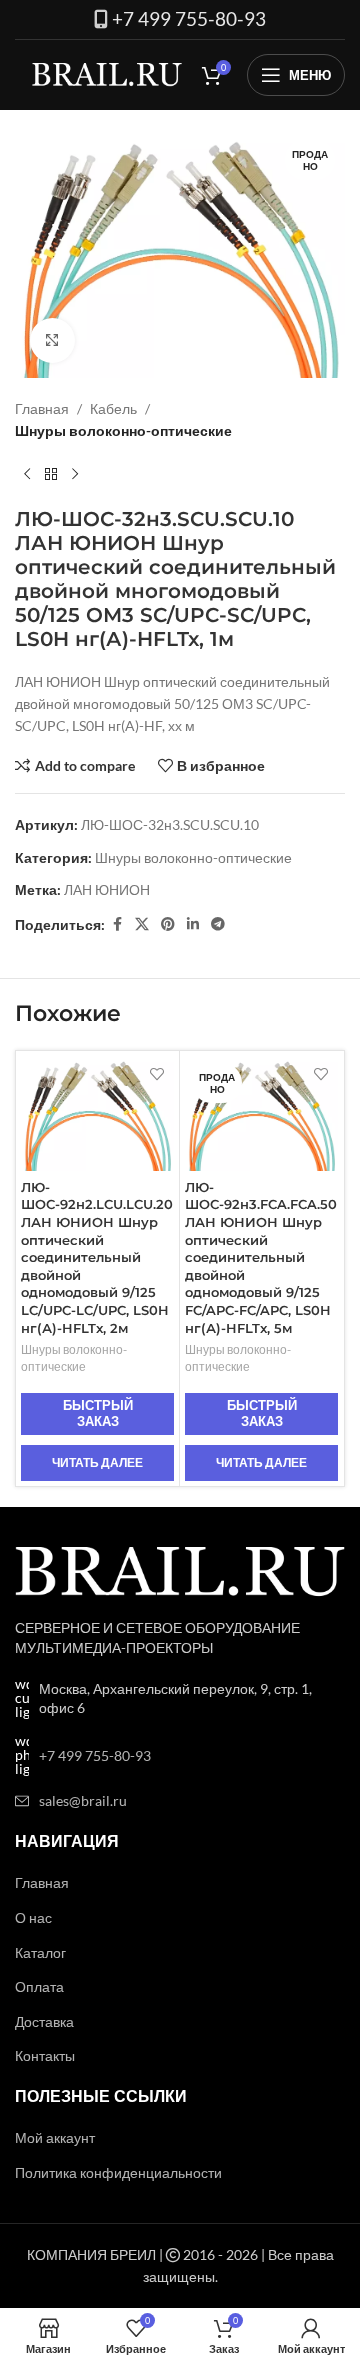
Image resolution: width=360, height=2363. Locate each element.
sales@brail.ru (83, 1800)
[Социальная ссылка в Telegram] (218, 924)
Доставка (44, 2021)
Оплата (39, 1986)
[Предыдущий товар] (27, 475)
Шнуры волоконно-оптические (123, 430)
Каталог (40, 1952)
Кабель (113, 408)
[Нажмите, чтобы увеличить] (52, 340)
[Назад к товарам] (51, 475)
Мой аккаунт (55, 2137)
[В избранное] (156, 1073)
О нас (33, 1917)
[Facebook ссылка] (117, 924)
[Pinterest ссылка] (168, 924)
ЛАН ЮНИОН (107, 889)
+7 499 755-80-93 (189, 19)
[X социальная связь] (142, 924)
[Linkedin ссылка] (193, 924)
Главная (42, 408)
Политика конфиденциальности (118, 2172)
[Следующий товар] (75, 475)
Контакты (45, 2055)
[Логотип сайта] (107, 73)
